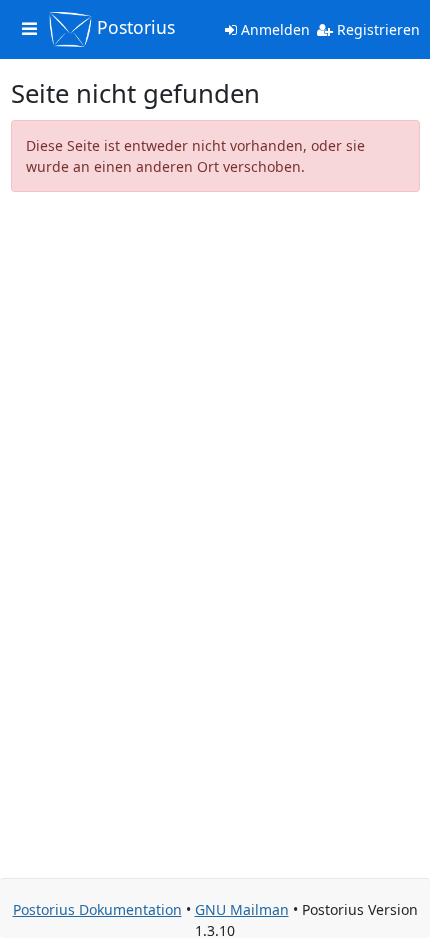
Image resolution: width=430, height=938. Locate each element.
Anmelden (273, 29)
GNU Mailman (242, 909)
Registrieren (376, 29)
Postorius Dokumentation (97, 909)
